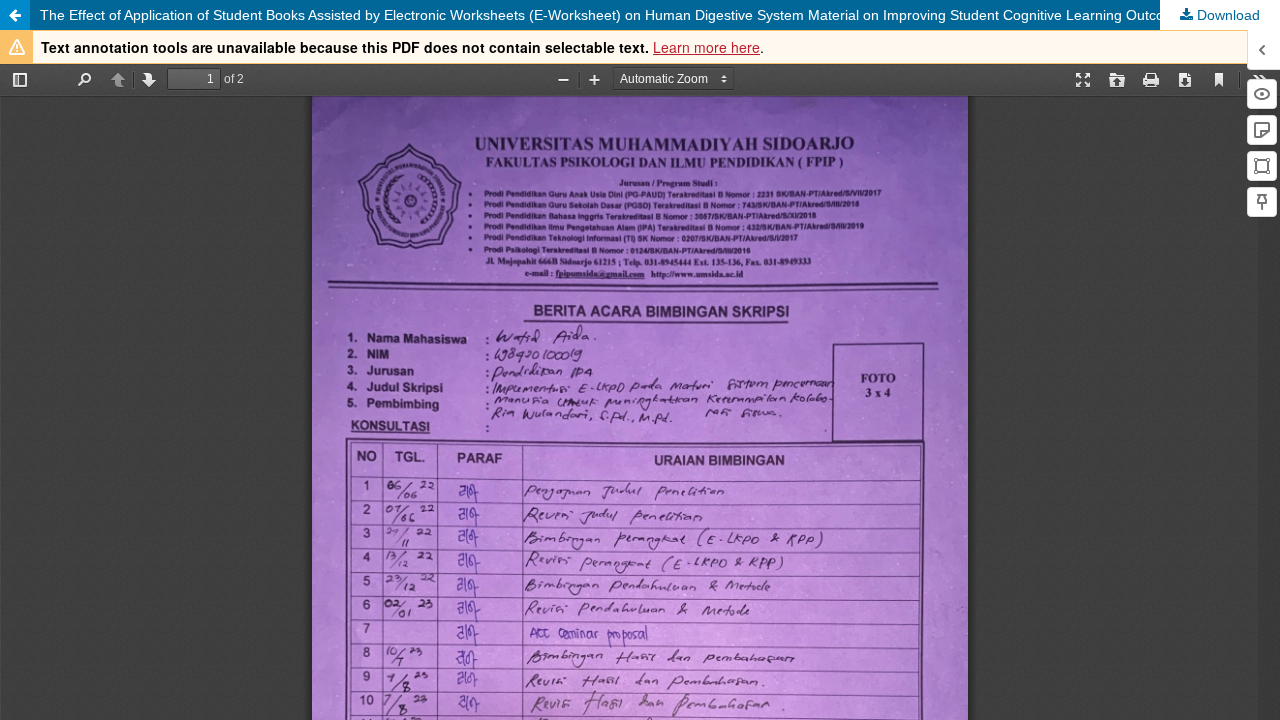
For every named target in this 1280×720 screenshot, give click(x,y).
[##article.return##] (15, 15)
